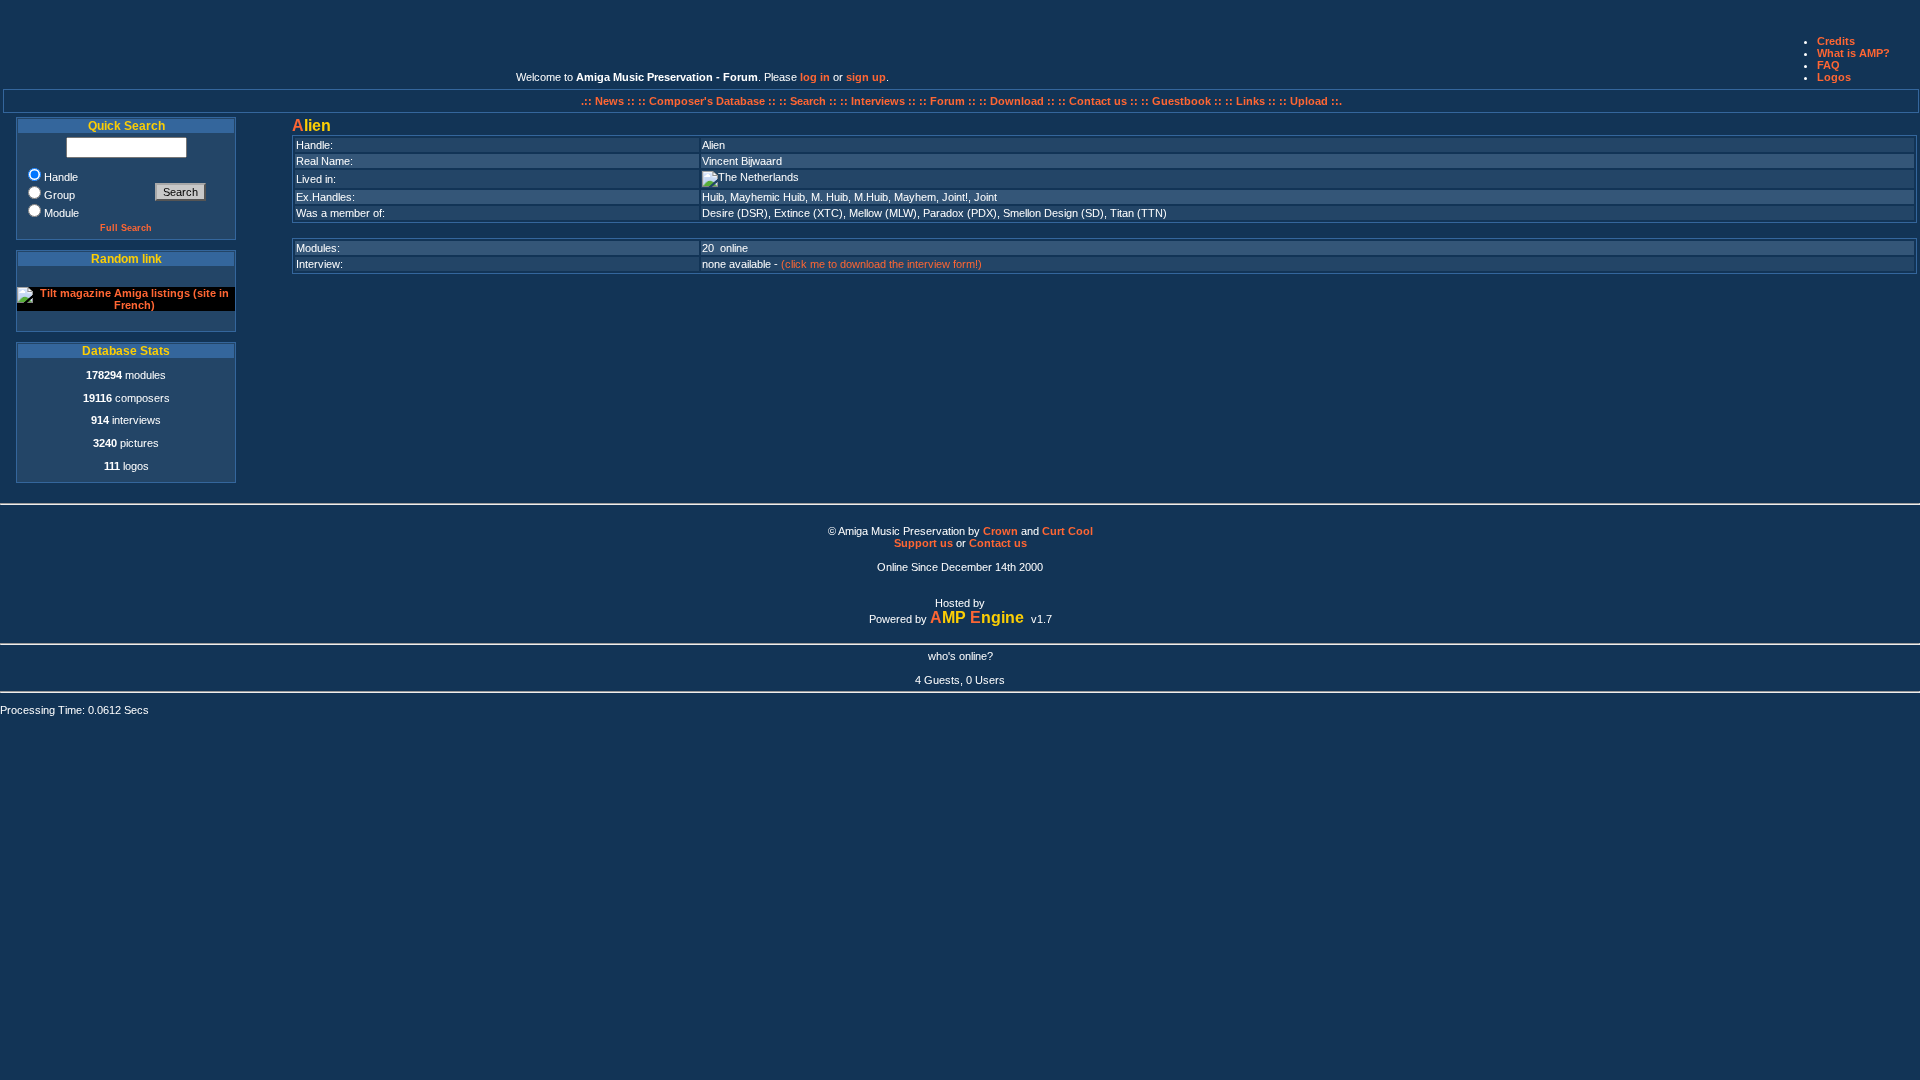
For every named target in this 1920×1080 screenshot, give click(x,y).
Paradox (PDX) (960, 213)
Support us (923, 543)
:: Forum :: (949, 101)
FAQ (1828, 65)
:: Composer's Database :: (708, 101)
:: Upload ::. (1310, 101)
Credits (1836, 41)
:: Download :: (1018, 101)
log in (815, 77)
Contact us (998, 543)
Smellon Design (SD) (1053, 213)
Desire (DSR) (735, 213)
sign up (866, 77)
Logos (1834, 77)
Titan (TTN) (1138, 213)
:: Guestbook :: (1181, 101)
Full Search (126, 228)
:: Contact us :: (1098, 101)
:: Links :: (1250, 101)
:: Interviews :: (879, 101)
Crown (1000, 531)
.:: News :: (609, 101)
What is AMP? (1853, 53)
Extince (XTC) (808, 213)
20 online (725, 248)
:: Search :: (809, 101)
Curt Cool (1067, 531)
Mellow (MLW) (883, 213)
